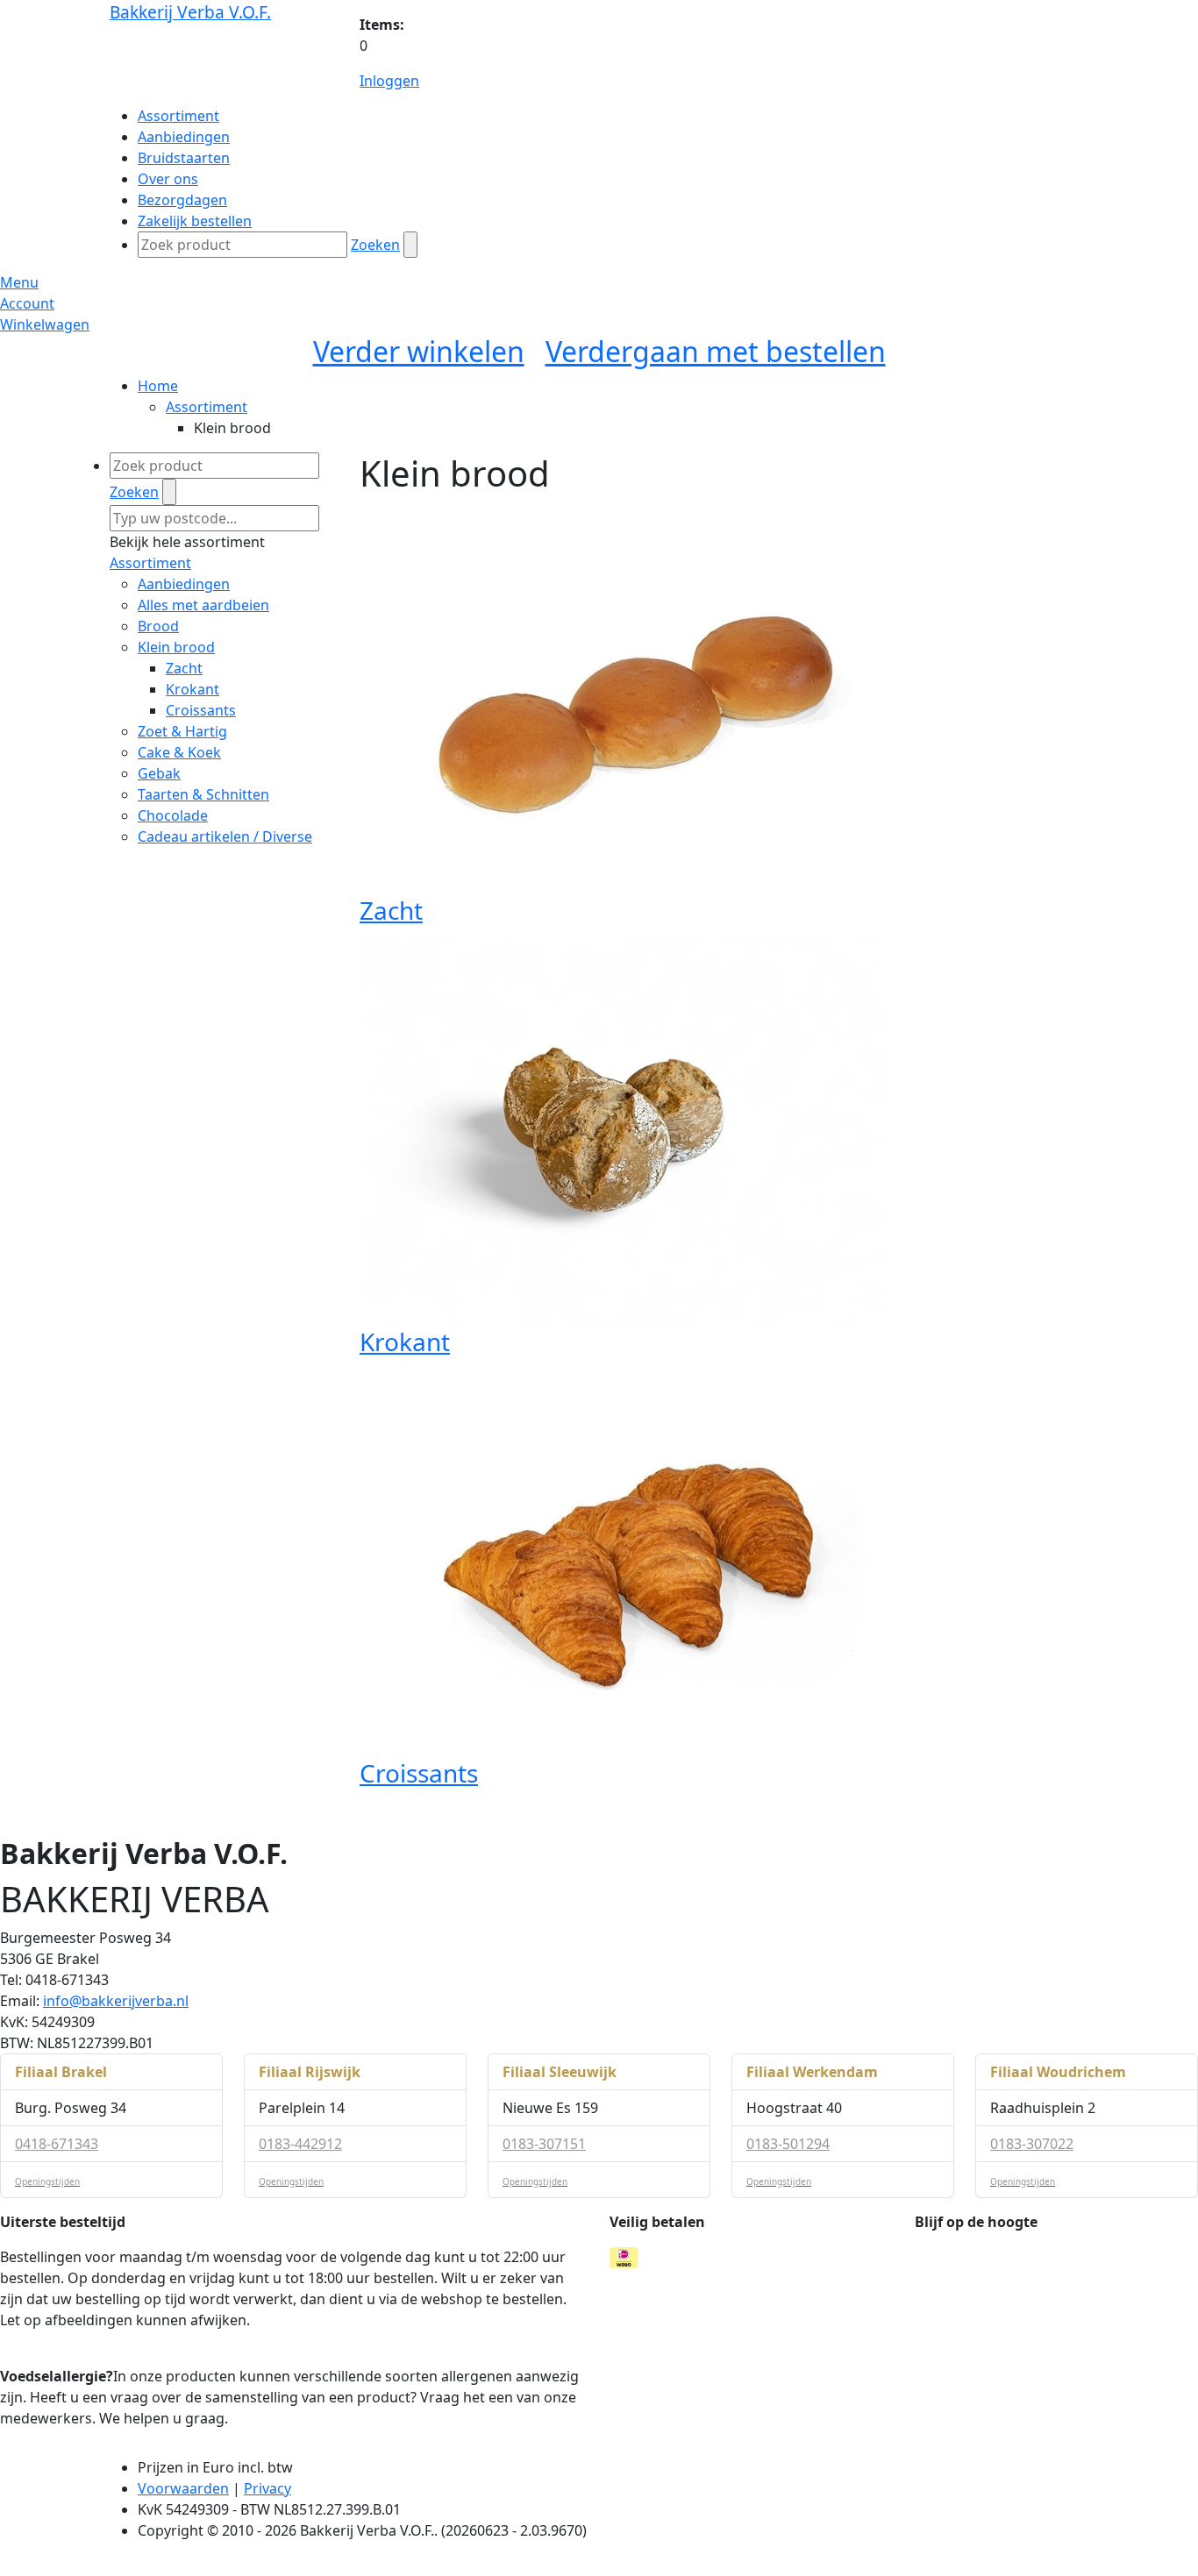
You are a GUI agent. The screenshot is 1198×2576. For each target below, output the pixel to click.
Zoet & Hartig (182, 731)
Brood (158, 626)
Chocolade (173, 815)
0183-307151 (544, 2144)
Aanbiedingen (184, 584)
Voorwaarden (183, 2488)
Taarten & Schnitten (203, 794)
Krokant (193, 689)
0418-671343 (57, 2144)
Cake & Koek (179, 752)
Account (27, 303)
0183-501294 (788, 2144)
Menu (19, 282)
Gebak (159, 773)
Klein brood (176, 647)
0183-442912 (300, 2144)
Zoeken (375, 245)
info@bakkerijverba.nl (116, 2001)
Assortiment (207, 407)
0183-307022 (1032, 2144)
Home (158, 386)
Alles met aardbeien (203, 605)
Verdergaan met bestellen (716, 351)
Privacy (267, 2488)
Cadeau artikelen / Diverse (225, 836)
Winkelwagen (45, 324)
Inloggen (389, 81)
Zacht (184, 668)
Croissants (201, 710)
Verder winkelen (419, 351)
